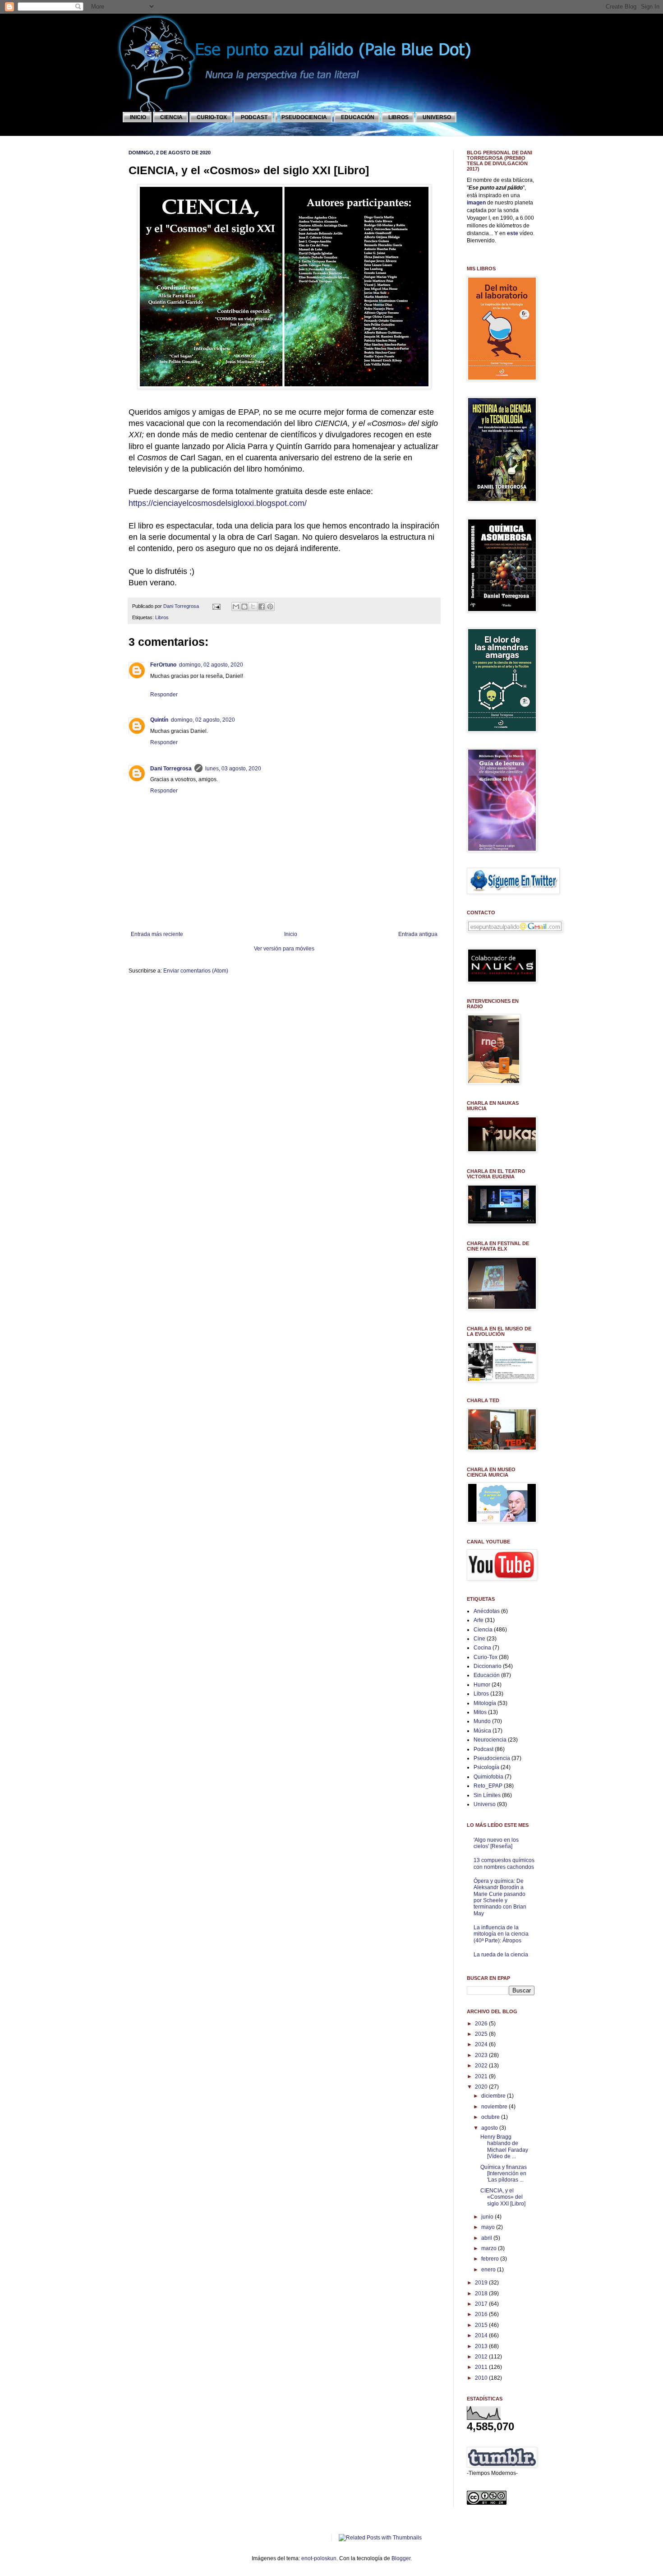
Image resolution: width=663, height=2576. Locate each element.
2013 (482, 2346)
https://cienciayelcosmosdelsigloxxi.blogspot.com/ (218, 503)
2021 (482, 2076)
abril (487, 2238)
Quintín (159, 720)
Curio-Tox (486, 1657)
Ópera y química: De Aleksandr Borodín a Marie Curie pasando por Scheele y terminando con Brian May (500, 1897)
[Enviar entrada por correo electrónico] (216, 606)
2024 (482, 2044)
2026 (482, 2024)
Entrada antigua (418, 934)
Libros (162, 617)
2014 (482, 2335)
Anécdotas (487, 1611)
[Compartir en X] (253, 607)
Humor (482, 1685)
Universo (485, 1804)
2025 (482, 2034)
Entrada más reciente (157, 934)
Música (482, 1731)
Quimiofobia (488, 1777)
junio (488, 2217)
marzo (490, 2248)
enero (489, 2270)
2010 (482, 2378)
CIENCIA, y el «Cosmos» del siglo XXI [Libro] (503, 2197)
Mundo (482, 1721)
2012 (482, 2357)
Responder (164, 695)
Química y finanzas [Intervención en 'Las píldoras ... (504, 2174)
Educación (487, 1675)
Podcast (483, 1749)
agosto (490, 2128)
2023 (482, 2055)
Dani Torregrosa (182, 606)
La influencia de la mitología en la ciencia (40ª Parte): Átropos (501, 1934)
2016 (482, 2314)
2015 (482, 2325)
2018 (482, 2293)
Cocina (482, 1648)
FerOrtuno (163, 665)
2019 (482, 2283)
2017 (482, 2304)
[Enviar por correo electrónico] (236, 607)
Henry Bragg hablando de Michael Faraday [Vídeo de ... (504, 2147)
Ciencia (483, 1630)
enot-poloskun (319, 2558)
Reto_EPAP (488, 1786)
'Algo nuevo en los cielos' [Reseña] (496, 1843)
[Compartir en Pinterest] (270, 607)
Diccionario (488, 1666)
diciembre (494, 2096)
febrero (491, 2259)
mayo (489, 2227)
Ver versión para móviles (284, 949)
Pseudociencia (492, 1758)
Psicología (486, 1767)
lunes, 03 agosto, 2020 (233, 769)
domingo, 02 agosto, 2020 (211, 665)
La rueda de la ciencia (501, 1955)
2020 (482, 2087)
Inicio (291, 934)
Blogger (401, 2558)
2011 (482, 2367)
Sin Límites (487, 1795)
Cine (479, 1639)
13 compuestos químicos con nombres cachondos (504, 1863)
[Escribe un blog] (244, 607)
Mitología (485, 1703)
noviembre (495, 2107)
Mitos (480, 1712)
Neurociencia (490, 1740)
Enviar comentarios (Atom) (196, 971)
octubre (491, 2117)
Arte (479, 1620)
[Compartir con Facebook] (262, 607)
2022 (482, 2066)
